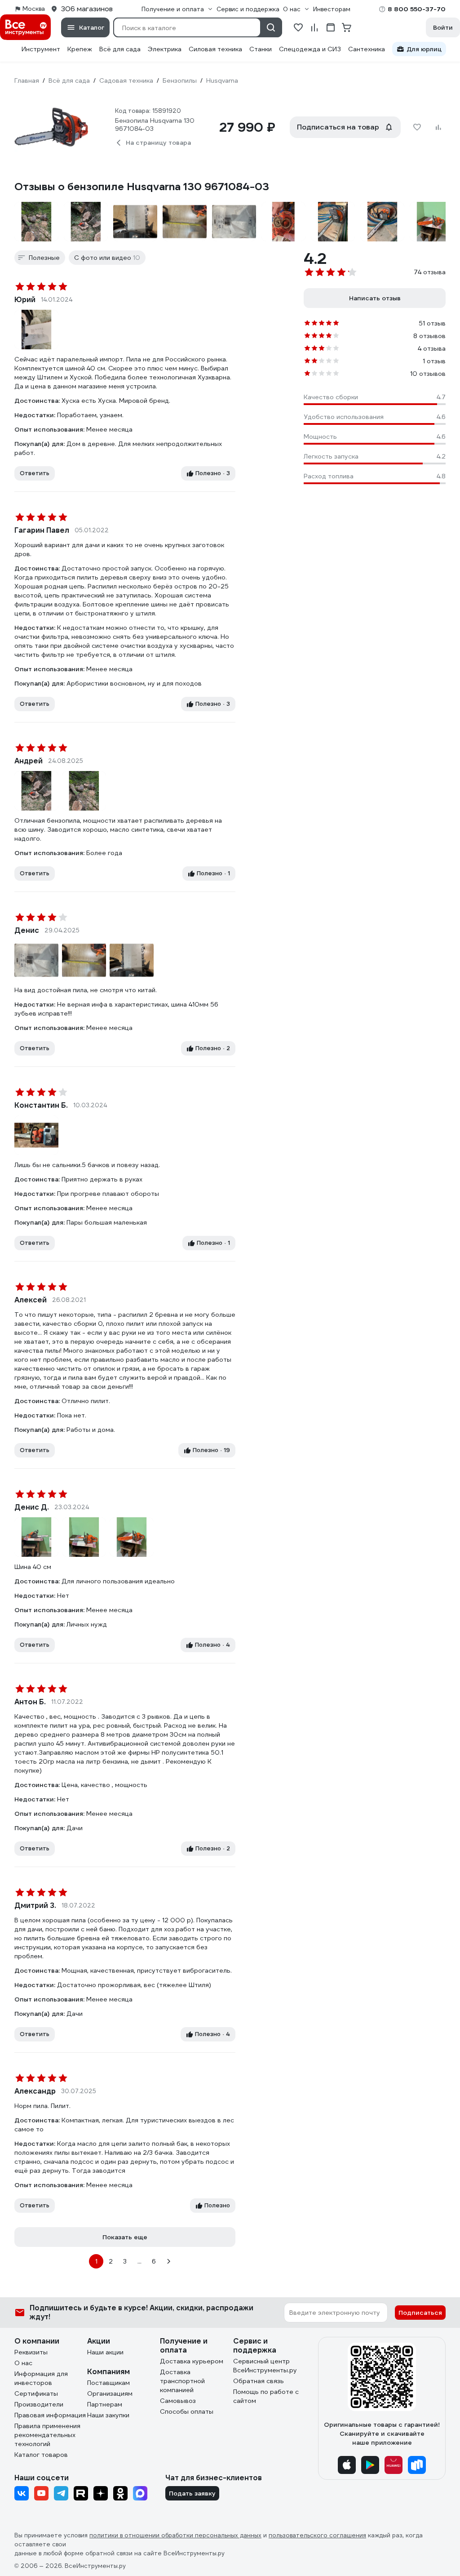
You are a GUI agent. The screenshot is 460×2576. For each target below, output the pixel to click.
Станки (261, 49)
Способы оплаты (187, 2411)
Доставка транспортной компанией (182, 2381)
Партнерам (105, 2404)
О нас (23, 2363)
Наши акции (105, 2352)
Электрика (165, 49)
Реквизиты (31, 2352)
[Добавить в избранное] (417, 127)
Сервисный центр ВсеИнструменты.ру (265, 2366)
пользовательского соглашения (317, 2535)
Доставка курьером (192, 2361)
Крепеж (80, 49)
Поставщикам (108, 2383)
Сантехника (367, 49)
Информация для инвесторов (41, 2378)
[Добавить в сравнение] (438, 127)
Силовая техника (215, 49)
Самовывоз (178, 2401)
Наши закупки (108, 2415)
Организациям (110, 2393)
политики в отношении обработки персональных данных (175, 2535)
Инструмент (41, 49)
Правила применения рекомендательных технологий (47, 2435)
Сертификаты (36, 2393)
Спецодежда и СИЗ (310, 49)
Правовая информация (50, 2415)
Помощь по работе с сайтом (266, 2396)
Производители (39, 2404)
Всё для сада (120, 49)
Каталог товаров (41, 2455)
